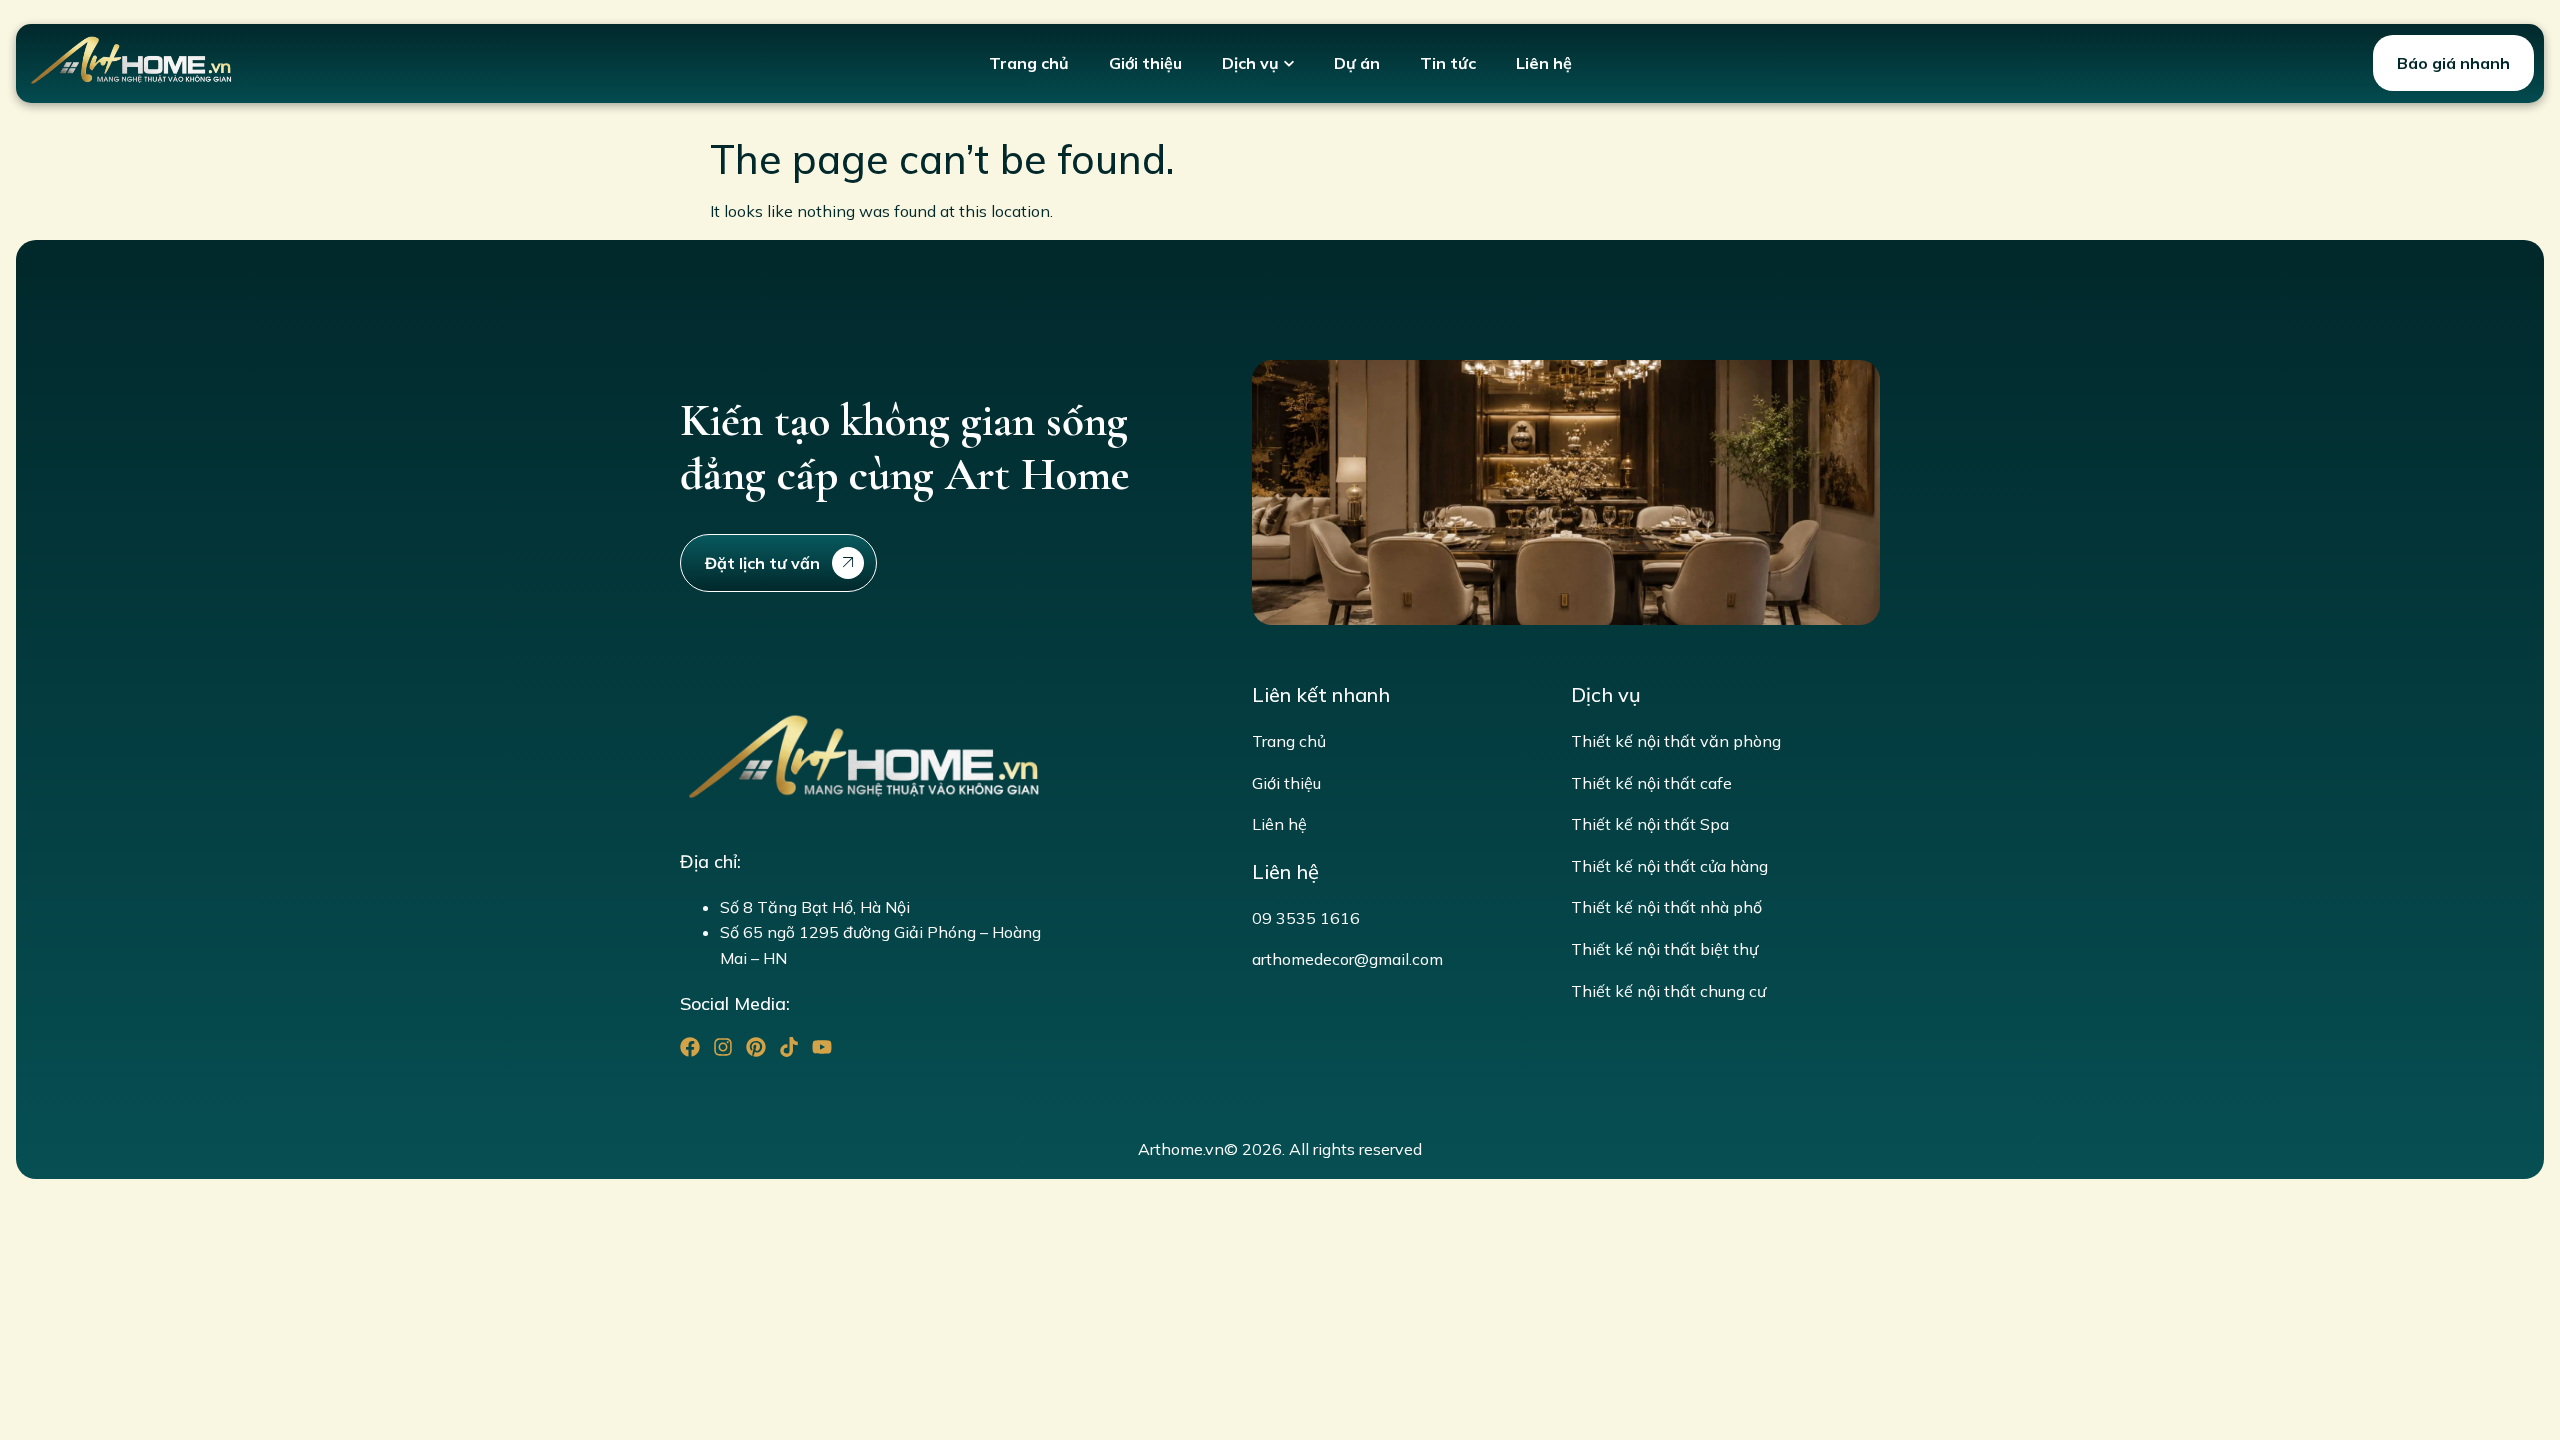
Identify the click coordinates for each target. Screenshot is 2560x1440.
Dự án (1357, 63)
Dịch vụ (1250, 63)
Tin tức (1448, 63)
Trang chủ (1029, 63)
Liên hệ (1544, 63)
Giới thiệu (1145, 63)
